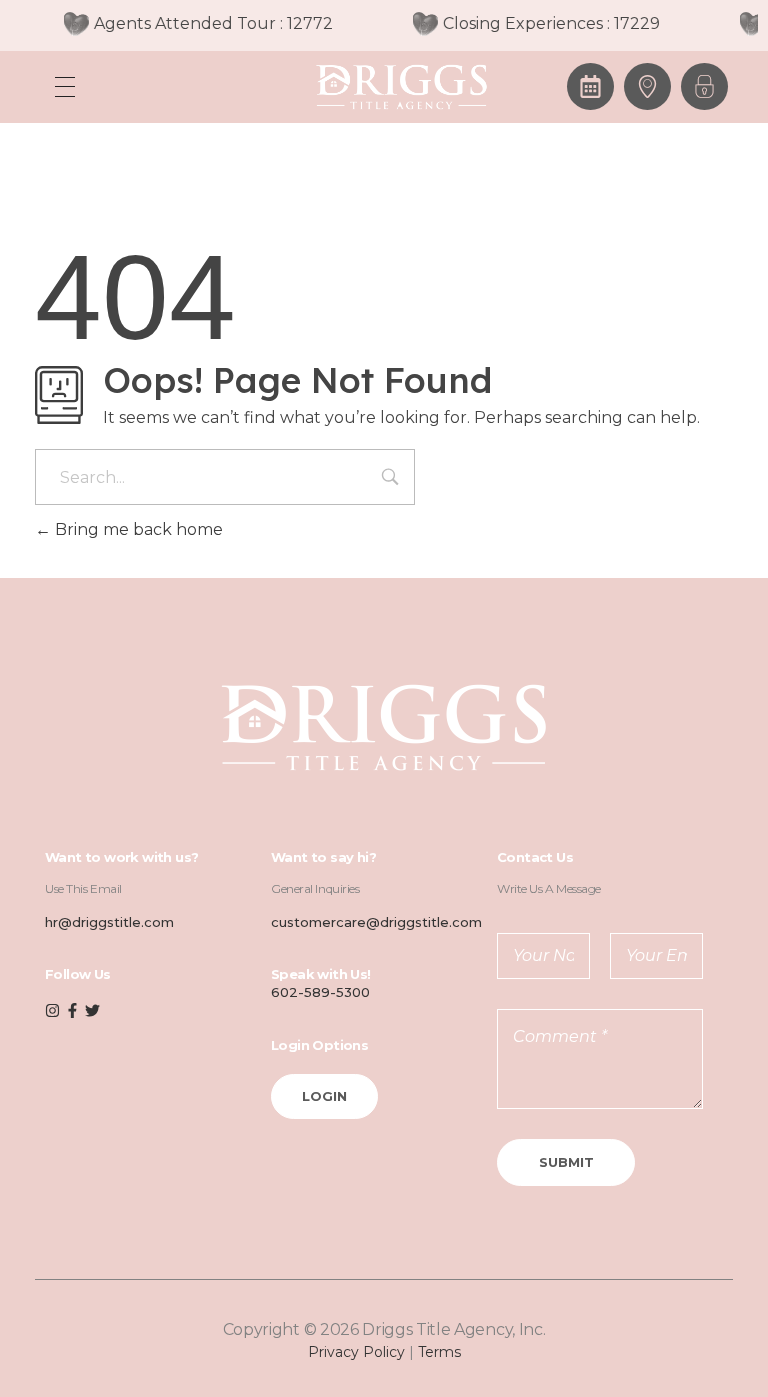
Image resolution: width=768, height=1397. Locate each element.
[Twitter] (92, 1010)
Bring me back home (137, 529)
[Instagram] (52, 1010)
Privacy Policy (356, 1352)
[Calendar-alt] (590, 86)
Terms (439, 1352)
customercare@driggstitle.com (376, 922)
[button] (704, 86)
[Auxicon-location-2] (647, 86)
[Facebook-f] (72, 1010)
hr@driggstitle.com (109, 922)
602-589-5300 (320, 992)
